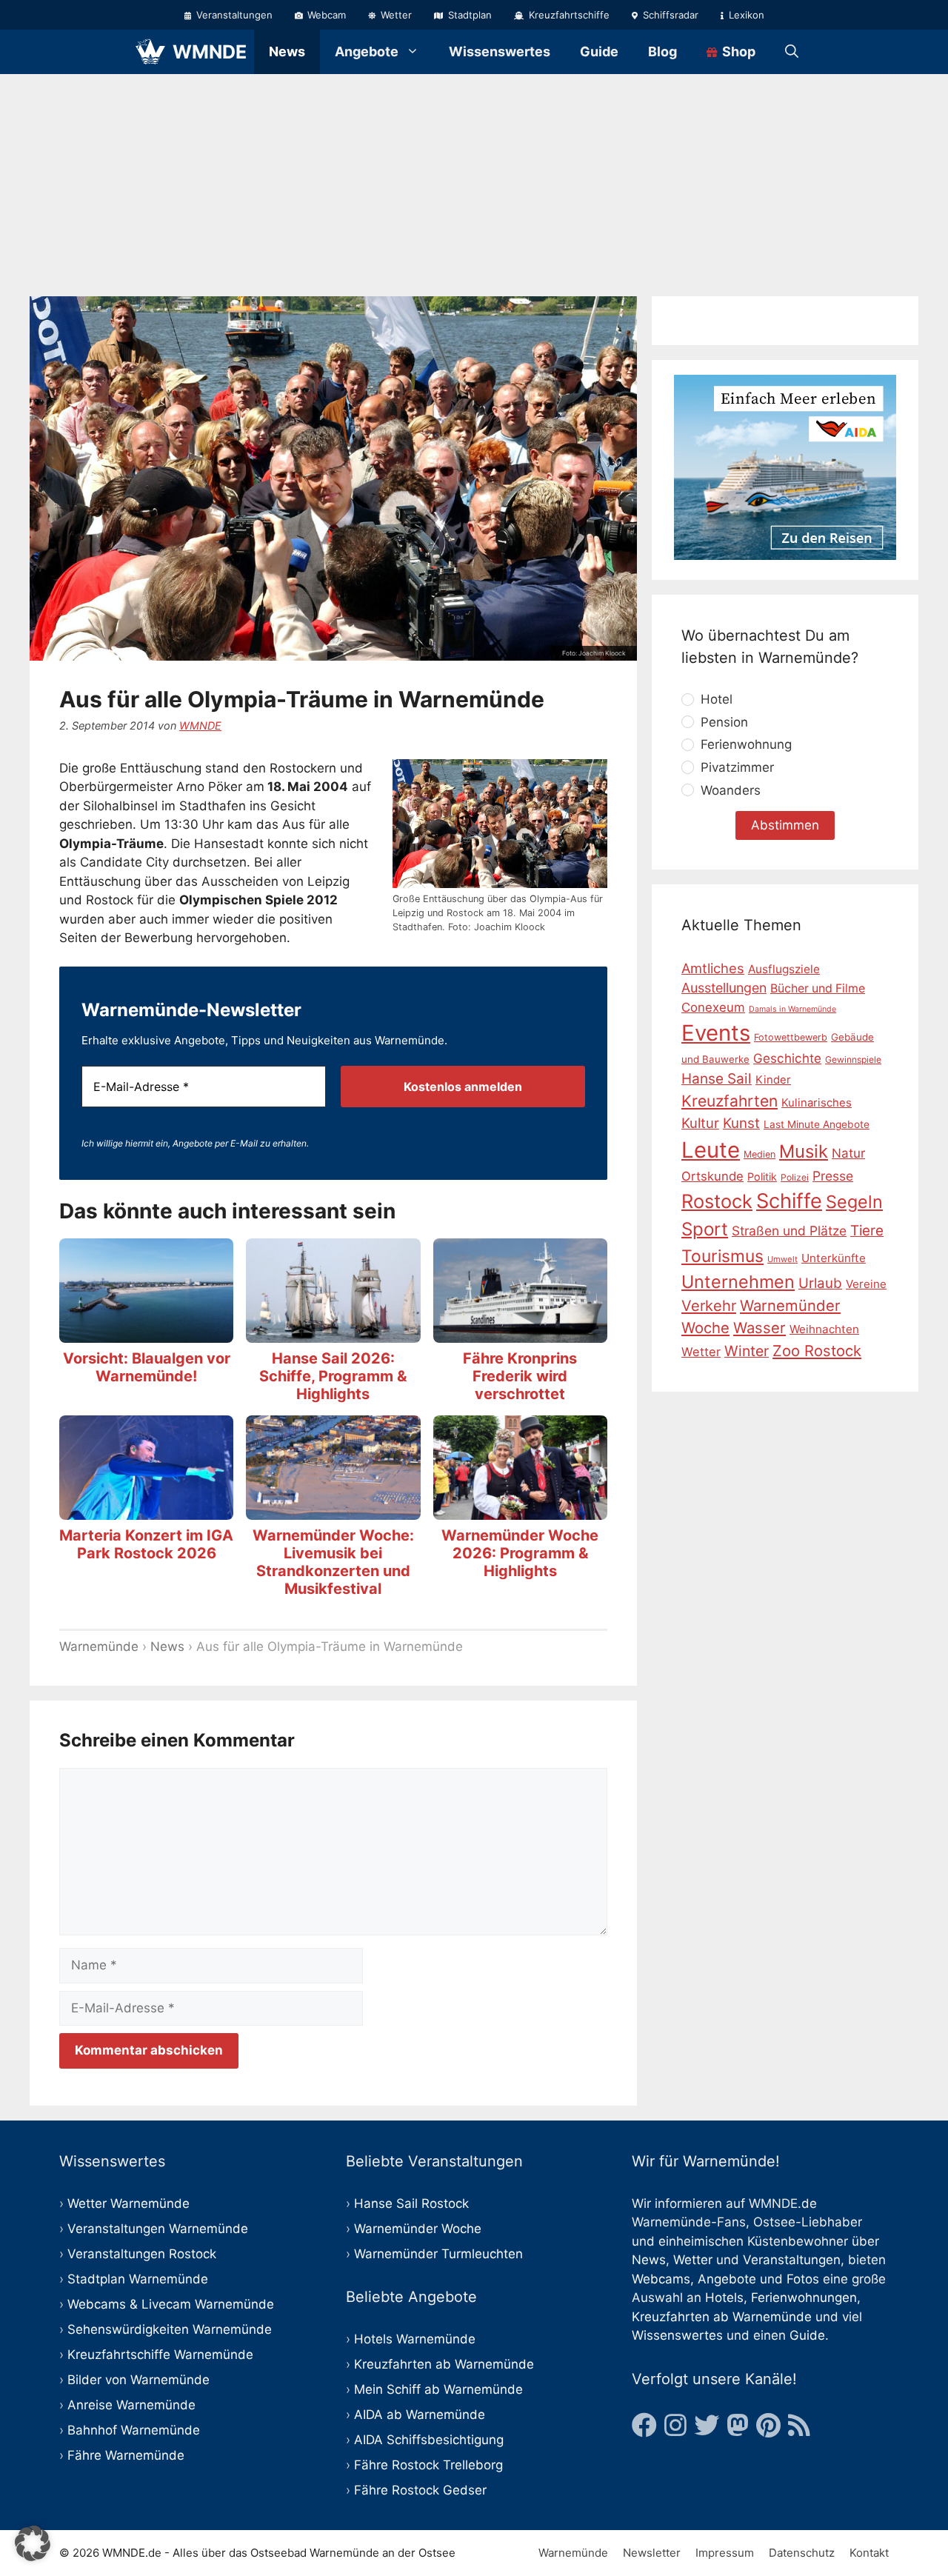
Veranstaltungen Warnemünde (158, 2229)
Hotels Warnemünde (415, 2339)
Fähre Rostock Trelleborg (428, 2465)
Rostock (717, 1201)
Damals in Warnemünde (792, 1009)
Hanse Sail (717, 1079)
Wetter (395, 15)
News (287, 51)
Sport (705, 1229)
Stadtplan (468, 15)
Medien (760, 1154)
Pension (724, 722)
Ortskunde (712, 1176)
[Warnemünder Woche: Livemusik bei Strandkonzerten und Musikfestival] (333, 1510)
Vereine (866, 1284)
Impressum (725, 2553)
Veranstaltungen (233, 15)
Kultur (700, 1123)
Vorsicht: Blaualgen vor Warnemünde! (147, 1367)
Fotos (803, 2279)
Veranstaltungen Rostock (142, 2254)
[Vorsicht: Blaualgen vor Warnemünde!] (146, 1333)
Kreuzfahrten (730, 1101)
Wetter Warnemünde (128, 2203)
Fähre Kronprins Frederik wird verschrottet (520, 1376)
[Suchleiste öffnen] (792, 52)
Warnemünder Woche (418, 2229)
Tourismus (722, 1256)
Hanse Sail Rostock (411, 2203)
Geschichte (787, 1058)
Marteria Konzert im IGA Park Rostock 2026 (146, 1544)
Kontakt (869, 2553)
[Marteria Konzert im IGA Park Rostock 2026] (146, 1510)
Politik (762, 1177)
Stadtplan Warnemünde (138, 2279)
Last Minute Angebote (817, 1124)
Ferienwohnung (746, 744)
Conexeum (713, 1007)
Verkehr (709, 1306)
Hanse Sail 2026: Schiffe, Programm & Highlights (333, 1376)
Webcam (325, 15)
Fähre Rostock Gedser (420, 2490)
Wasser (760, 1328)
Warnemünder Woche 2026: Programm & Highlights (520, 1553)
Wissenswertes (500, 51)
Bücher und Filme (818, 988)
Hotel (717, 699)
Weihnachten (824, 1329)
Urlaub (820, 1283)
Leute (711, 1150)
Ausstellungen (724, 988)
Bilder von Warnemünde (138, 2380)
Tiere (867, 1231)
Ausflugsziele (784, 968)
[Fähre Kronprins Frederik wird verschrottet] (520, 1333)
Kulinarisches (817, 1103)
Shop (737, 51)
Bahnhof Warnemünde (134, 2430)
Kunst (741, 1123)
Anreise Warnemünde (131, 2405)
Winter (747, 1351)
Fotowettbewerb (791, 1037)
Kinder (773, 1080)
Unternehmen (738, 1282)
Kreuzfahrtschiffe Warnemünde (160, 2355)
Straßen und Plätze (789, 1231)
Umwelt (782, 1259)
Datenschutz (802, 2553)
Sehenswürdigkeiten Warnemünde (170, 2329)
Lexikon (745, 15)
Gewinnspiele (853, 1060)
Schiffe (789, 1201)
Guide (599, 51)
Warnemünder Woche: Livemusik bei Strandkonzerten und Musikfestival (333, 1562)
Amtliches (713, 967)
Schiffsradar (669, 15)
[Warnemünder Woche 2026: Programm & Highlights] (520, 1510)
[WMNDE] (150, 52)
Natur (848, 1153)
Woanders (731, 790)
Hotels (724, 2298)
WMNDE (210, 52)
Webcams (661, 2279)
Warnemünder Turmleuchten (438, 2254)
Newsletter (652, 2553)
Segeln (854, 1202)
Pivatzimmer (737, 767)
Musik (804, 1151)
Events (716, 1033)
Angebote (367, 51)
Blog (662, 51)
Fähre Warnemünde (126, 2455)
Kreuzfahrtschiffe (568, 15)
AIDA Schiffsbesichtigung (429, 2440)
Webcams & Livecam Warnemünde (171, 2304)
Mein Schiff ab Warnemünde (438, 2389)
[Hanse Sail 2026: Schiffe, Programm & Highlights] (333, 1333)
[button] (33, 2543)
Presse (833, 1176)
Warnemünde (99, 1646)
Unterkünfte (834, 1258)
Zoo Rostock (817, 1351)
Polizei (795, 1177)
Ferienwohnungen (804, 2298)
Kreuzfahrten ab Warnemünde (444, 2364)
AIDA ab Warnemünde (420, 2415)
